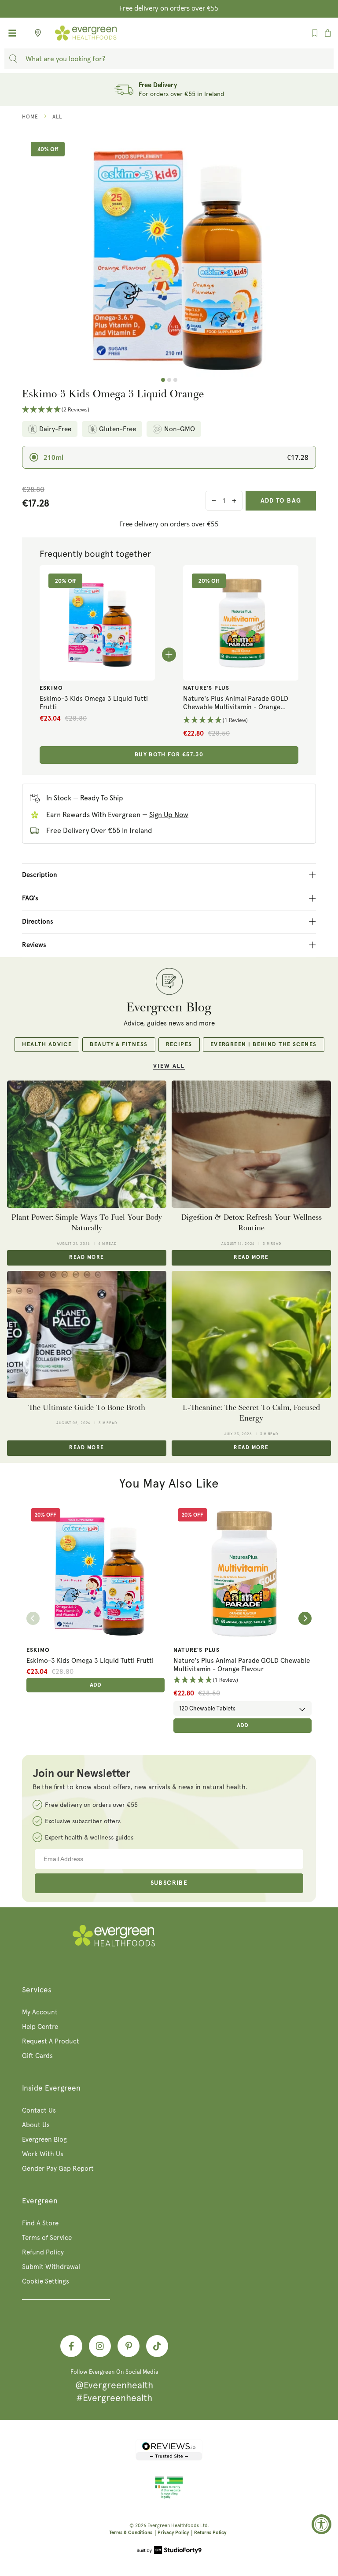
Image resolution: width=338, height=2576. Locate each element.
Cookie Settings (46, 2281)
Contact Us (39, 2110)
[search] (13, 59)
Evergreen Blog (44, 2139)
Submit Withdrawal (51, 2267)
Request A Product (51, 2041)
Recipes (179, 1045)
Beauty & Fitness (119, 1045)
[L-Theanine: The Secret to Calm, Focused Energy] (251, 1335)
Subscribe (169, 1883)
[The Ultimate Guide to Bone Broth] (87, 1335)
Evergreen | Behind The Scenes (264, 1045)
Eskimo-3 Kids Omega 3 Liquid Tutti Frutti (94, 703)
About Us (36, 2125)
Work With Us (43, 2154)
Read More (86, 1258)
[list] (169, 1619)
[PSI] (169, 2497)
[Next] (305, 1618)
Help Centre (40, 2027)
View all (169, 1066)
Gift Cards (37, 2056)
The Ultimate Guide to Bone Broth (87, 1408)
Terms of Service (47, 2238)
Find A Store (40, 2223)
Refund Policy (43, 2252)
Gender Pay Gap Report (58, 2169)
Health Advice (47, 1045)
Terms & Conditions (131, 2533)
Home (30, 117)
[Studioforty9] (169, 2551)
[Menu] (12, 33)
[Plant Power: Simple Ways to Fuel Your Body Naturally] (87, 1144)
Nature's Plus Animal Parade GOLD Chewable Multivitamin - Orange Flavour (236, 703)
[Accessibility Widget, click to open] (321, 2524)
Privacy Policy (173, 2533)
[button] (169, 410)
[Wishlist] (315, 33)
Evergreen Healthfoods (173, 2526)
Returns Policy (210, 2533)
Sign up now (169, 815)
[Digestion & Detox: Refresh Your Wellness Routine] (251, 1144)
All (57, 117)
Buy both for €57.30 (169, 755)
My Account (40, 2012)
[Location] (35, 33)
